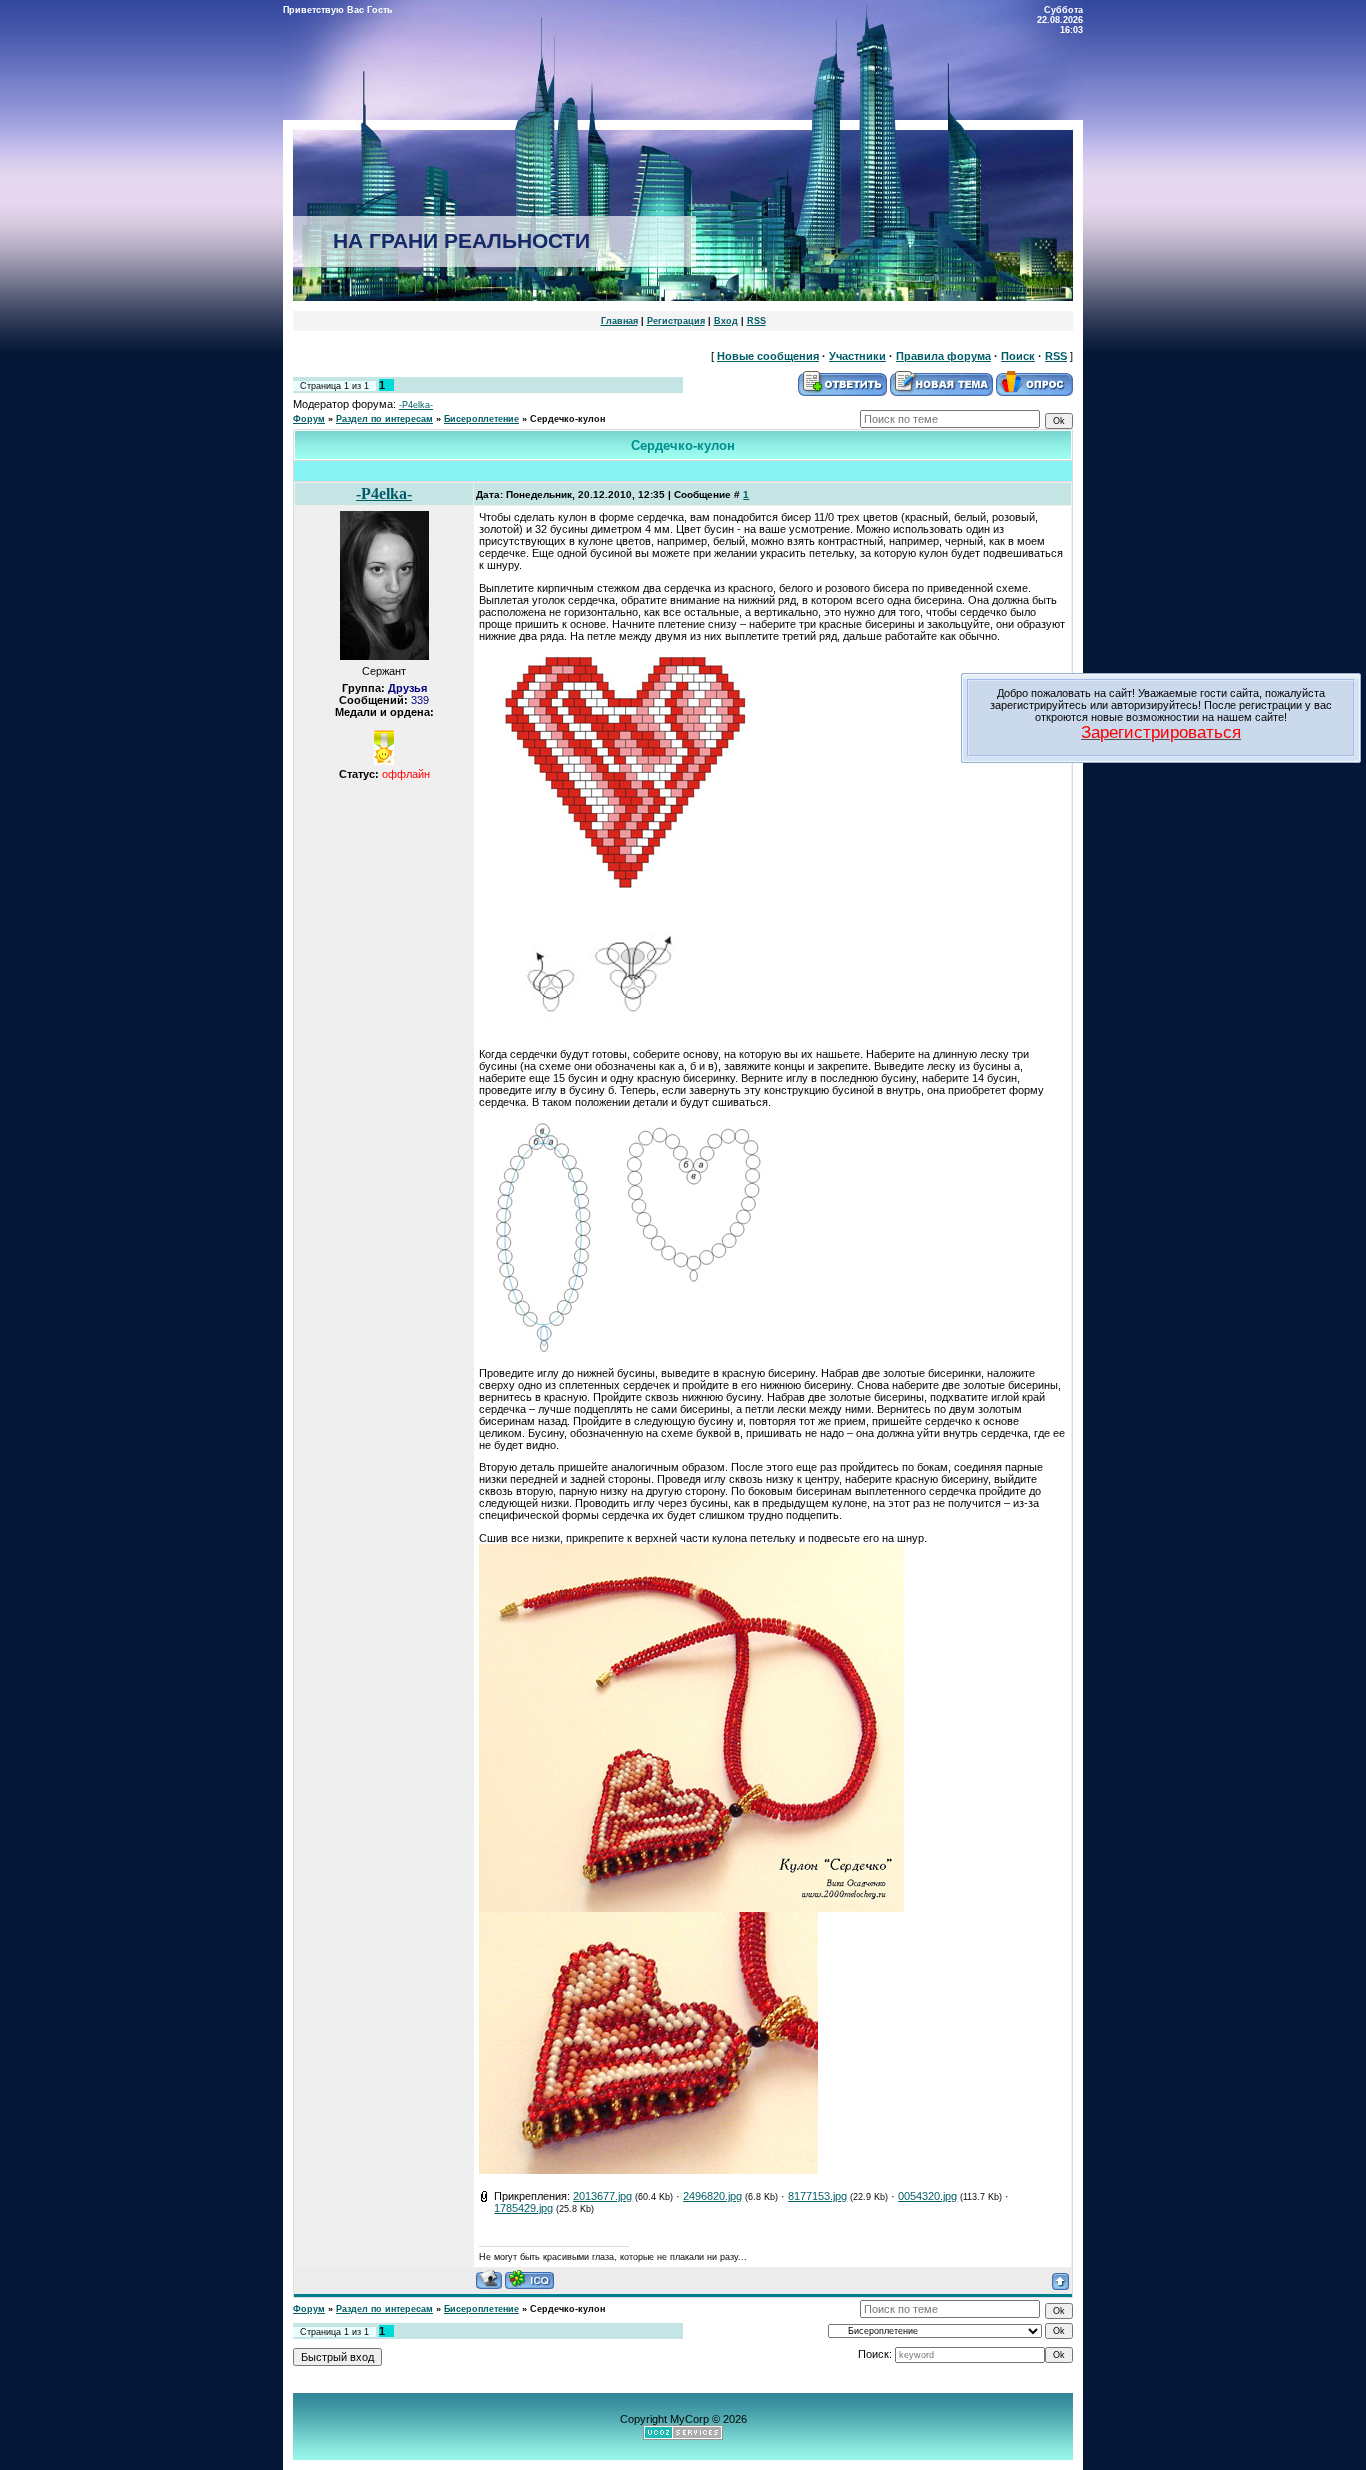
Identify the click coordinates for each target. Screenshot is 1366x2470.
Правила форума (943, 356)
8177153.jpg (817, 2196)
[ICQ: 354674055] (529, 2279)
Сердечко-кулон (567, 419)
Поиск (1018, 356)
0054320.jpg (927, 2196)
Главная (619, 321)
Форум (309, 419)
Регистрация (676, 321)
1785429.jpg (523, 2208)
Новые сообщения (768, 356)
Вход (726, 321)
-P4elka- (416, 405)
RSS (756, 321)
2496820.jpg (712, 2196)
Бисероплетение (481, 419)
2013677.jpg (602, 2196)
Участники (857, 356)
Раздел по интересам (384, 419)
